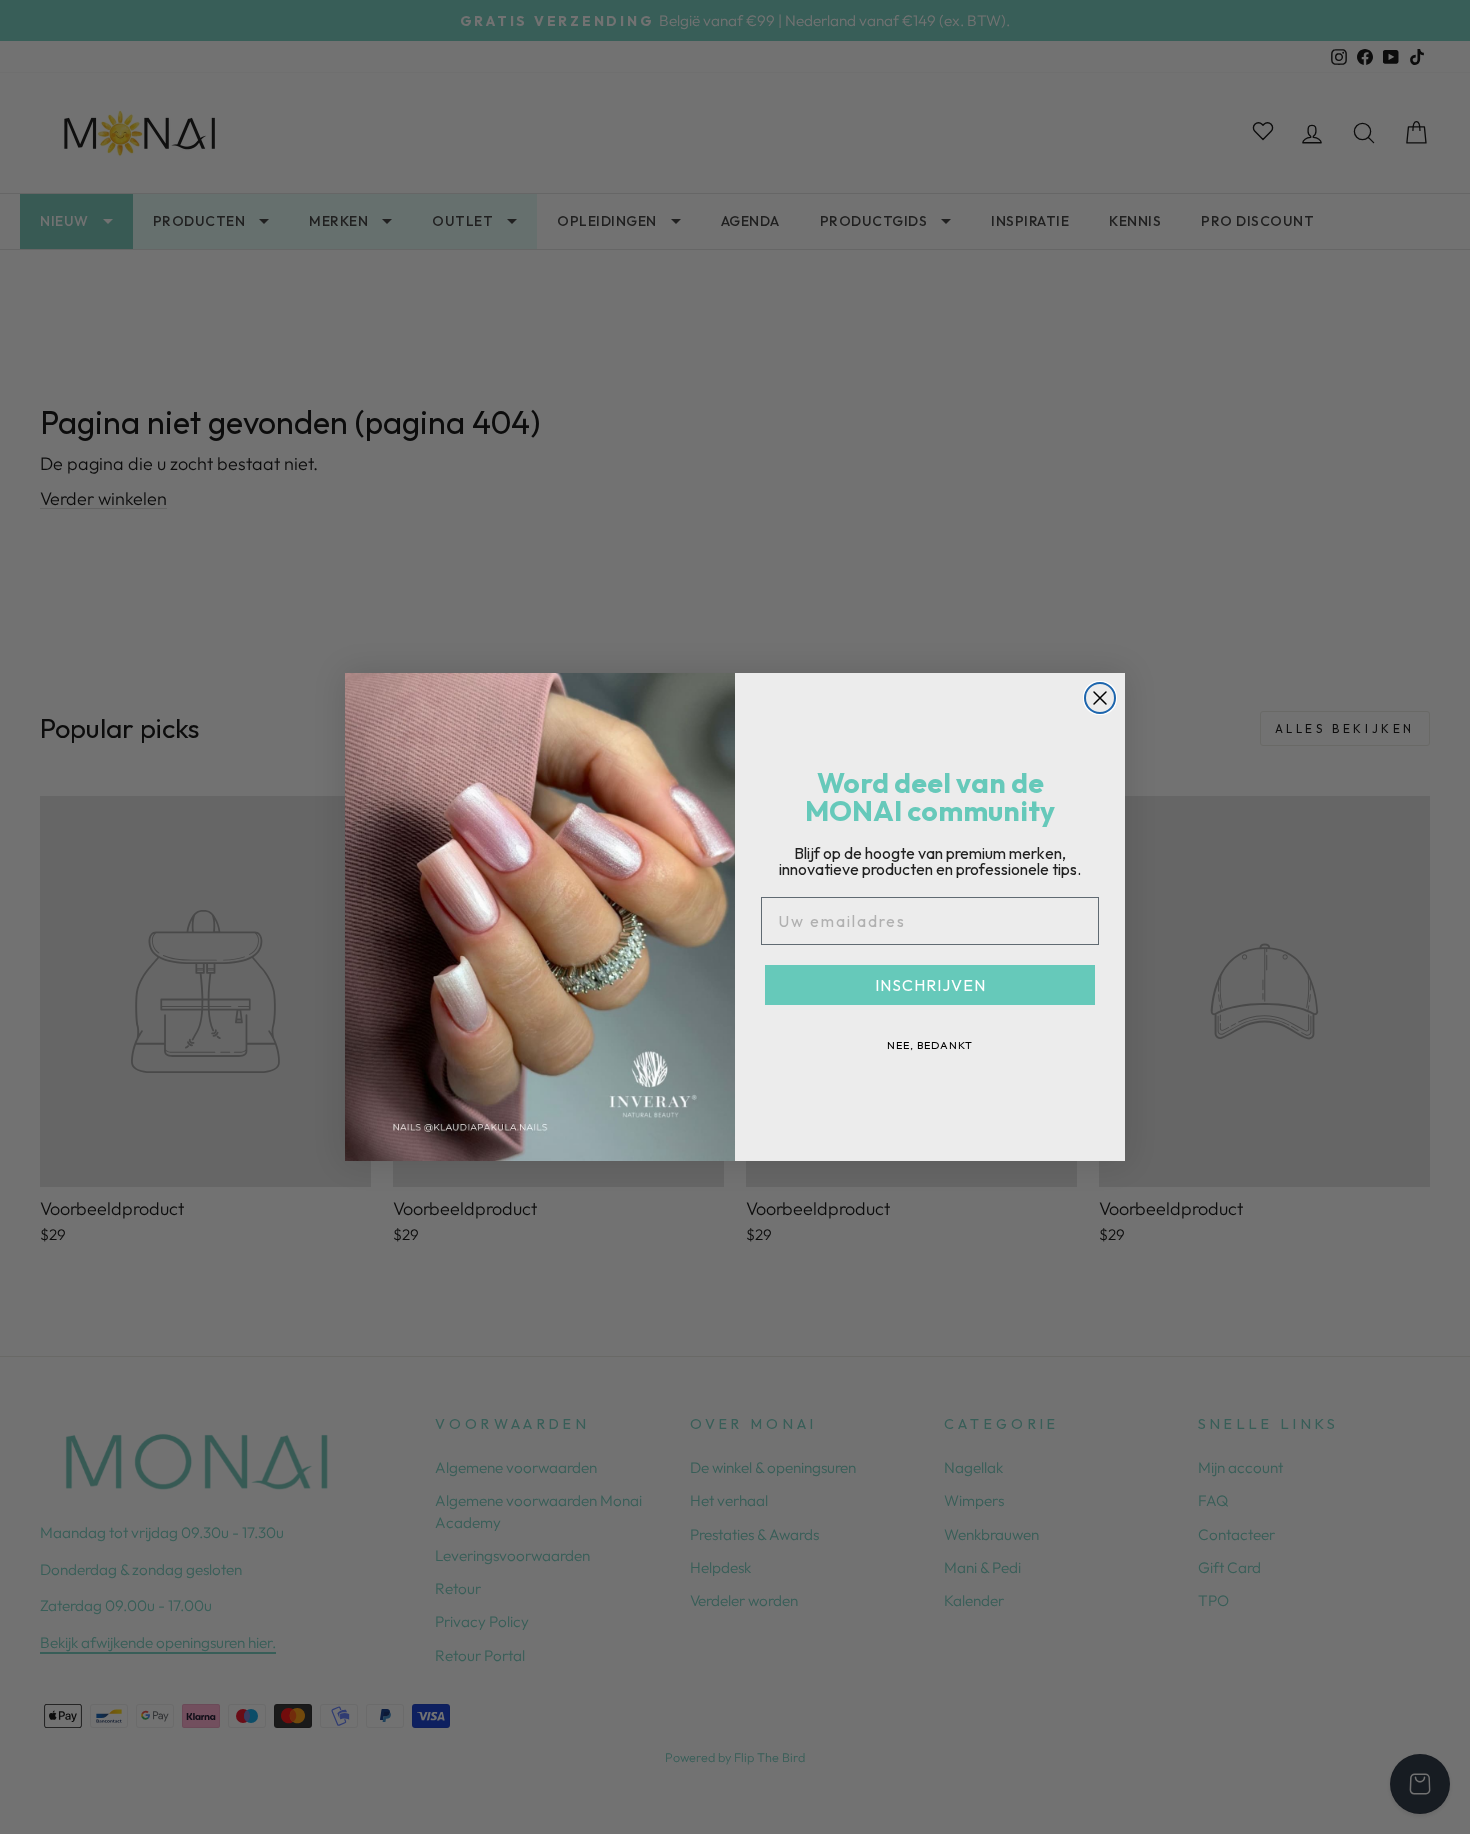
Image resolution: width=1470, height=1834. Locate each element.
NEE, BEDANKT (930, 1045)
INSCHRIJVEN (930, 985)
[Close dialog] (1100, 698)
